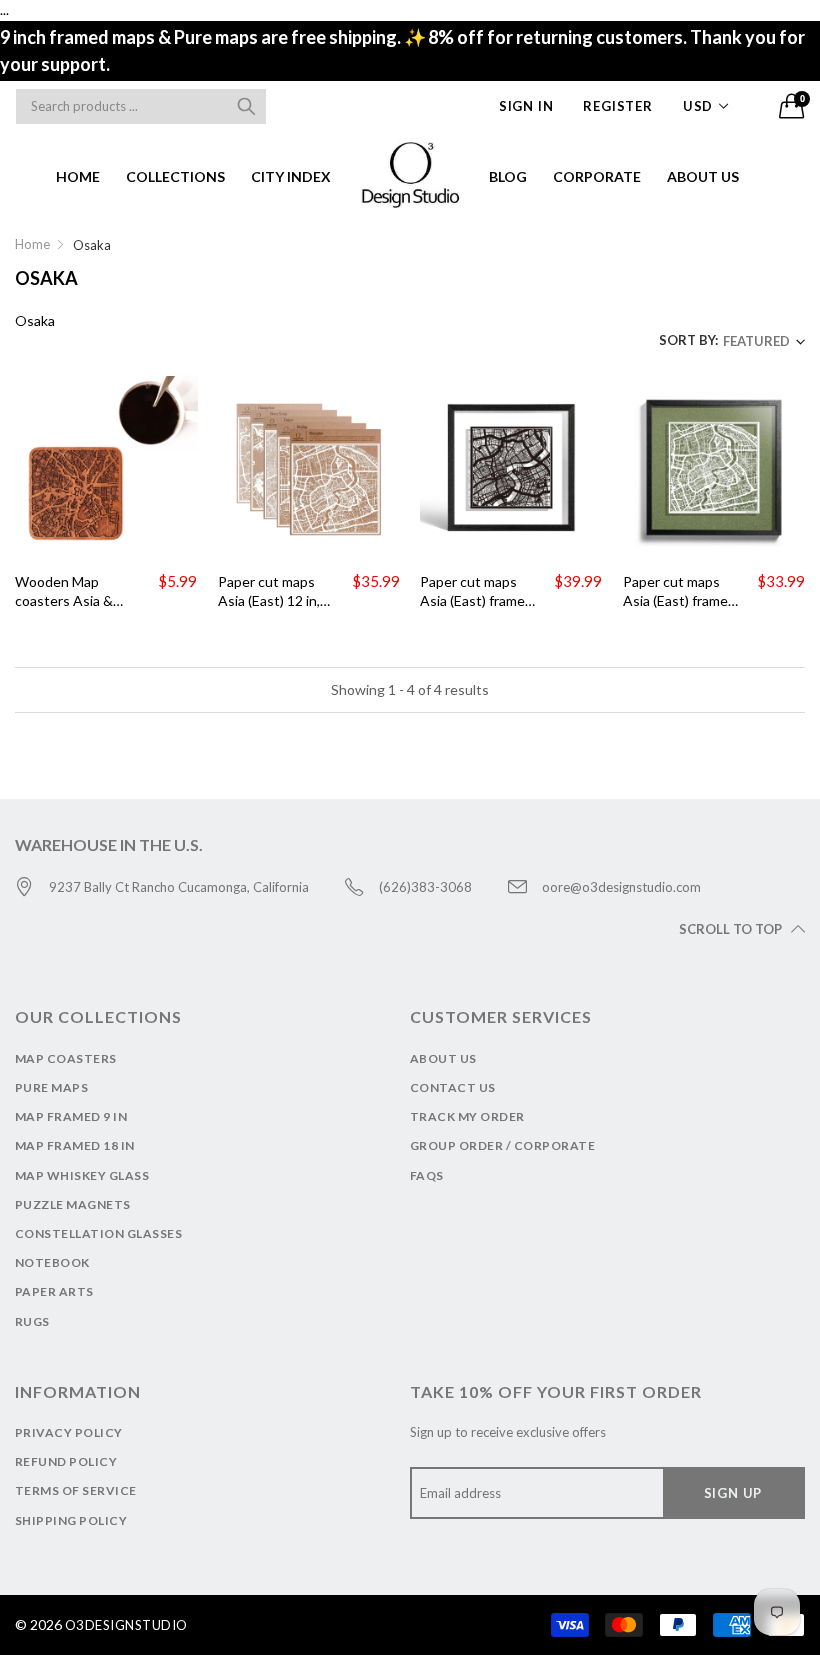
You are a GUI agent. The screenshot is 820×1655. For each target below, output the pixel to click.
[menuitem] (78, 176)
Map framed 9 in (71, 1116)
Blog (508, 176)
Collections (175, 176)
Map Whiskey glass (82, 1175)
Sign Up (733, 1493)
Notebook (52, 1262)
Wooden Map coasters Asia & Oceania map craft (72, 592)
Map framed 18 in (75, 1145)
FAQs (427, 1175)
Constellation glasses (98, 1233)
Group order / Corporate (502, 1145)
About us (703, 176)
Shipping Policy (71, 1520)
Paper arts (54, 1291)
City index (291, 176)
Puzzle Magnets (73, 1204)
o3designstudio (126, 1625)
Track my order (467, 1116)
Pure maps (51, 1087)
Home (78, 176)
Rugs (32, 1321)
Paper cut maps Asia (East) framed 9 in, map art (476, 592)
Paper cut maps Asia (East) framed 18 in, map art (679, 592)
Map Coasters (66, 1058)
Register (617, 106)
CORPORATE (597, 176)
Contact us (453, 1087)
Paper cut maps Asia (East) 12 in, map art (269, 592)
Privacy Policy (69, 1432)
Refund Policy (66, 1461)
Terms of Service (76, 1490)
